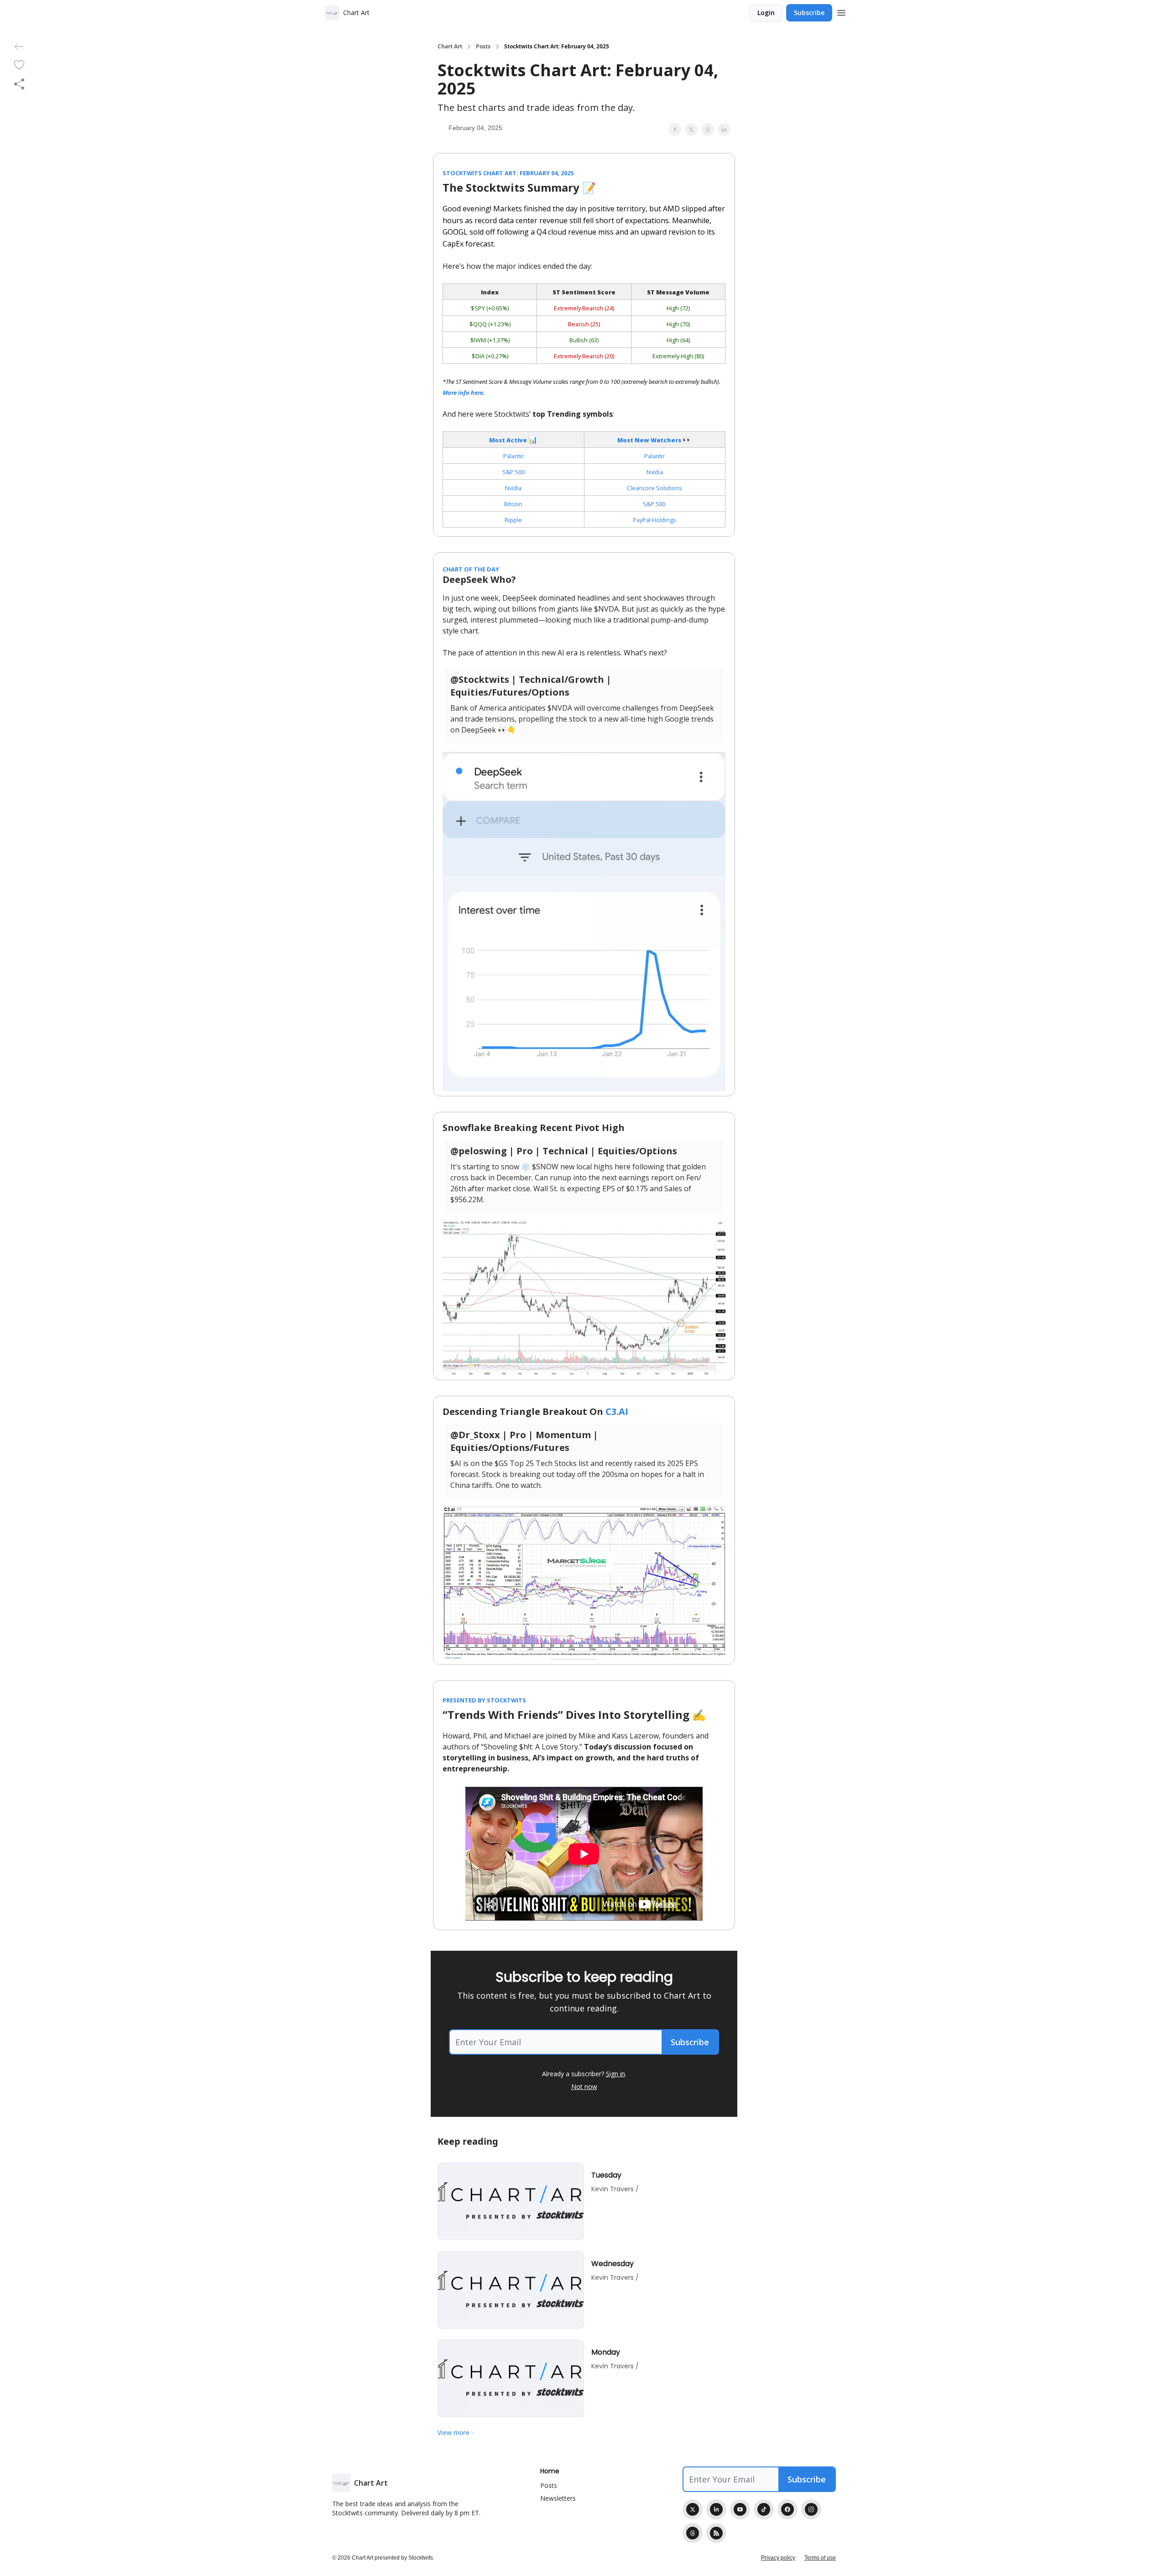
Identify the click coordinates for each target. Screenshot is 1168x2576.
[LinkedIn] (716, 2509)
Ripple (513, 520)
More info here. (464, 393)
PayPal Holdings (654, 520)
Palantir (514, 456)
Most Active (509, 440)
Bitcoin (513, 504)
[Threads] (693, 2533)
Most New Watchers (650, 440)
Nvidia (655, 472)
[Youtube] (740, 2509)
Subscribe (809, 13)
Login (766, 13)
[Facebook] (787, 2509)
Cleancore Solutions (654, 488)
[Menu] (841, 11)
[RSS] (716, 2533)
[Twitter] (693, 2509)
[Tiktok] (764, 2509)
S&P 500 (514, 472)
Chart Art (450, 47)
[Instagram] (811, 2509)
